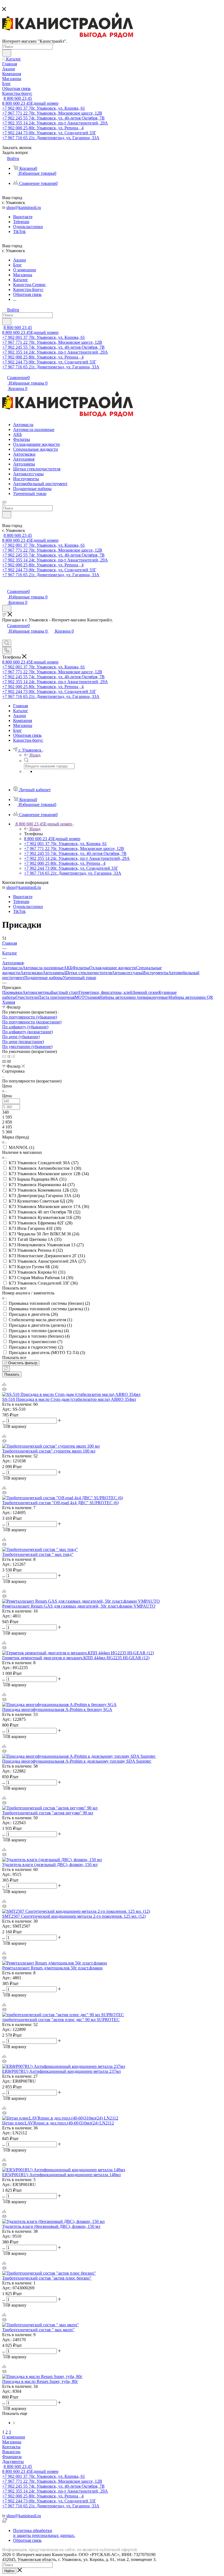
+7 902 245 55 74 (53, 118)
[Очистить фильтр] (6, 1369)
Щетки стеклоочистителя (88, 973)
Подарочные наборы (44, 978)
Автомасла (12, 968)
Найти (9, 2571)
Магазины (12, 2442)
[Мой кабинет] (5, 586)
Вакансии (11, 2452)
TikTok (19, 232)
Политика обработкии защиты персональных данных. (44, 2533)
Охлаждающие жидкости (113, 968)
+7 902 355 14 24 (55, 123)
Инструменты (155, 973)
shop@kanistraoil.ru (24, 207)
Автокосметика (37, 992)
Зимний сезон (145, 992)
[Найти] (7, 53)
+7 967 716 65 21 (51, 138)
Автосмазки (31, 973)
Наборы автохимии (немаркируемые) (134, 997)
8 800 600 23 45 (18, 98)
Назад (35, 755)
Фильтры (81, 968)
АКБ (68, 968)
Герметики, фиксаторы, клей (106, 992)
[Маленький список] (4, 1061)
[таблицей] (13, 1056)
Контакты (11, 2447)
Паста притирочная (56, 997)
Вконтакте (23, 217)
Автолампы (54, 973)
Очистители (27, 997)
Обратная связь (27, 2540)
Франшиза (12, 2457)
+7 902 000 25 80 (43, 128)
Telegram (21, 222)
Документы (13, 2462)
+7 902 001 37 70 (44, 108)
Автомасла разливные (43, 968)
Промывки (12, 992)
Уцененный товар (79, 978)
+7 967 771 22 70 (52, 113)
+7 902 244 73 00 (49, 133)
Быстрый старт (65, 992)
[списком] (9, 1056)
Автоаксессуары (127, 973)
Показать (12, 1374)
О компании (14, 2437)
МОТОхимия (87, 997)
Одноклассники (28, 227)
